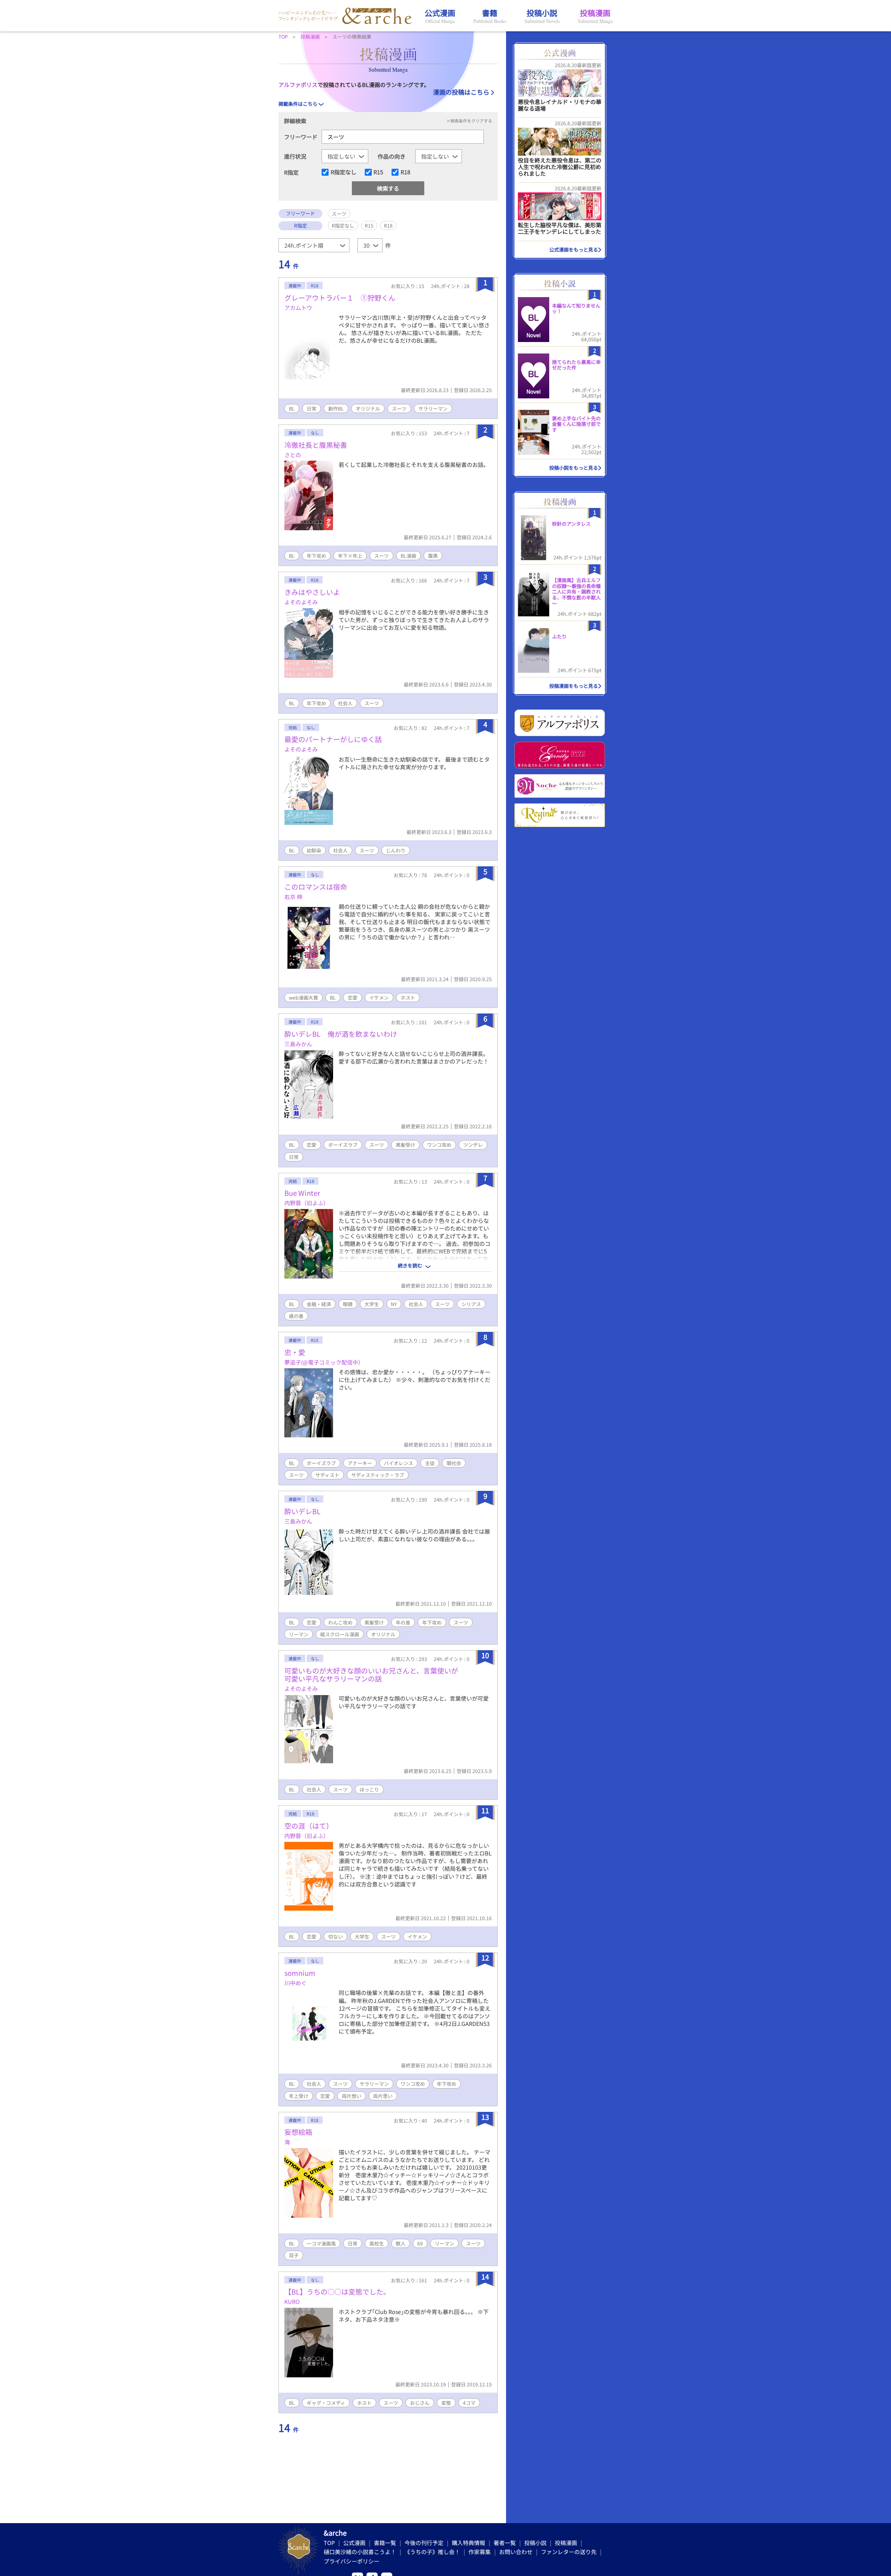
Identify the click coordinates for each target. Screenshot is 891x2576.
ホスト (408, 997)
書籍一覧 (385, 2543)
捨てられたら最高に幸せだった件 (576, 365)
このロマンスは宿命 (316, 887)
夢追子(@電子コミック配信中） (324, 1362)
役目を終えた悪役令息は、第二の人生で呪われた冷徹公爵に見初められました (560, 167)
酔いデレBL (302, 1511)
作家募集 (480, 2552)
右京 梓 (293, 897)
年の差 (403, 1622)
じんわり (396, 850)
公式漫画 (354, 2543)
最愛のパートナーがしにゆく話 (333, 739)
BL (292, 408)
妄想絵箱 (298, 2132)
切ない (336, 1937)
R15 (378, 172)
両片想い (352, 2096)
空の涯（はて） (309, 1826)
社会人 (345, 703)
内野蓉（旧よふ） (307, 1203)
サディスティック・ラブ (378, 1475)
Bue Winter (302, 1193)
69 (420, 2243)
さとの (293, 455)
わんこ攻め (340, 1622)
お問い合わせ (516, 2552)
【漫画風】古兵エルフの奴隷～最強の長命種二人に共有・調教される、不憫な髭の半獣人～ (576, 592)
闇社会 (454, 1463)
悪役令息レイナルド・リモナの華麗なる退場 (560, 105)
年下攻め (316, 556)
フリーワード (301, 137)
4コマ (469, 2403)
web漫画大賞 (303, 997)
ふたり (559, 636)
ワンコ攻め (439, 1145)
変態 (446, 2403)
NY (394, 1304)
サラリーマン (433, 408)
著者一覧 (505, 2543)
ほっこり (369, 1789)
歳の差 (296, 1316)
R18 (405, 172)
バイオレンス (399, 1463)
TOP (329, 2543)
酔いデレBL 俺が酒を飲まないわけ (341, 1034)
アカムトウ (298, 308)
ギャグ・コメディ (326, 2403)
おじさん (420, 2403)
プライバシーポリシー (352, 2561)
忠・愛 (295, 1352)
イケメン (379, 997)
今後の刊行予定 (424, 2543)
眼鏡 (348, 1304)
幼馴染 (314, 850)
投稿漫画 (566, 2543)
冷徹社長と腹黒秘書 (316, 445)
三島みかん (298, 1044)
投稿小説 (535, 2543)
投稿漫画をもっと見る (574, 686)
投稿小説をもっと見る (574, 468)
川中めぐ (295, 1983)
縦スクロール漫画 (340, 1634)
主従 (430, 1463)
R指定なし (344, 172)
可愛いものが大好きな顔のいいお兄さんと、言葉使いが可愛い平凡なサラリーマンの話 (371, 1675)
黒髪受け (405, 1145)
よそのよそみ (301, 602)
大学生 (372, 1304)
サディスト (327, 1475)
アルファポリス (298, 85)
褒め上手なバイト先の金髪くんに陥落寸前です (576, 424)
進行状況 (295, 156)
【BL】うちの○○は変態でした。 (337, 2292)
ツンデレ (473, 1145)
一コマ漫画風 (321, 2243)
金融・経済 (319, 1304)
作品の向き (392, 156)
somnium (300, 1973)
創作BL (336, 408)
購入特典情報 (468, 2543)
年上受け (299, 2096)
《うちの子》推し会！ (432, 2552)
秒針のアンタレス (571, 524)
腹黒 (433, 556)
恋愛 (353, 997)
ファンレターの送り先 (569, 2552)
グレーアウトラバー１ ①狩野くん (340, 298)
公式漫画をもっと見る (574, 249)
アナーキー (360, 1463)
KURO (292, 2301)
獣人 (401, 2243)
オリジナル (368, 408)
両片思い (383, 2096)
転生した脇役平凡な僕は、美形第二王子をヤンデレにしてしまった (560, 228)
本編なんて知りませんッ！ (576, 308)
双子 (294, 2255)
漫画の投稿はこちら (461, 92)
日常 (312, 408)
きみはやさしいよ (312, 592)
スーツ (399, 408)
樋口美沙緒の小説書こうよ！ (360, 2552)
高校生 (377, 2243)
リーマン (299, 1634)
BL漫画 (408, 556)
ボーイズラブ (343, 1145)
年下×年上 (350, 556)
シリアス (471, 1304)
